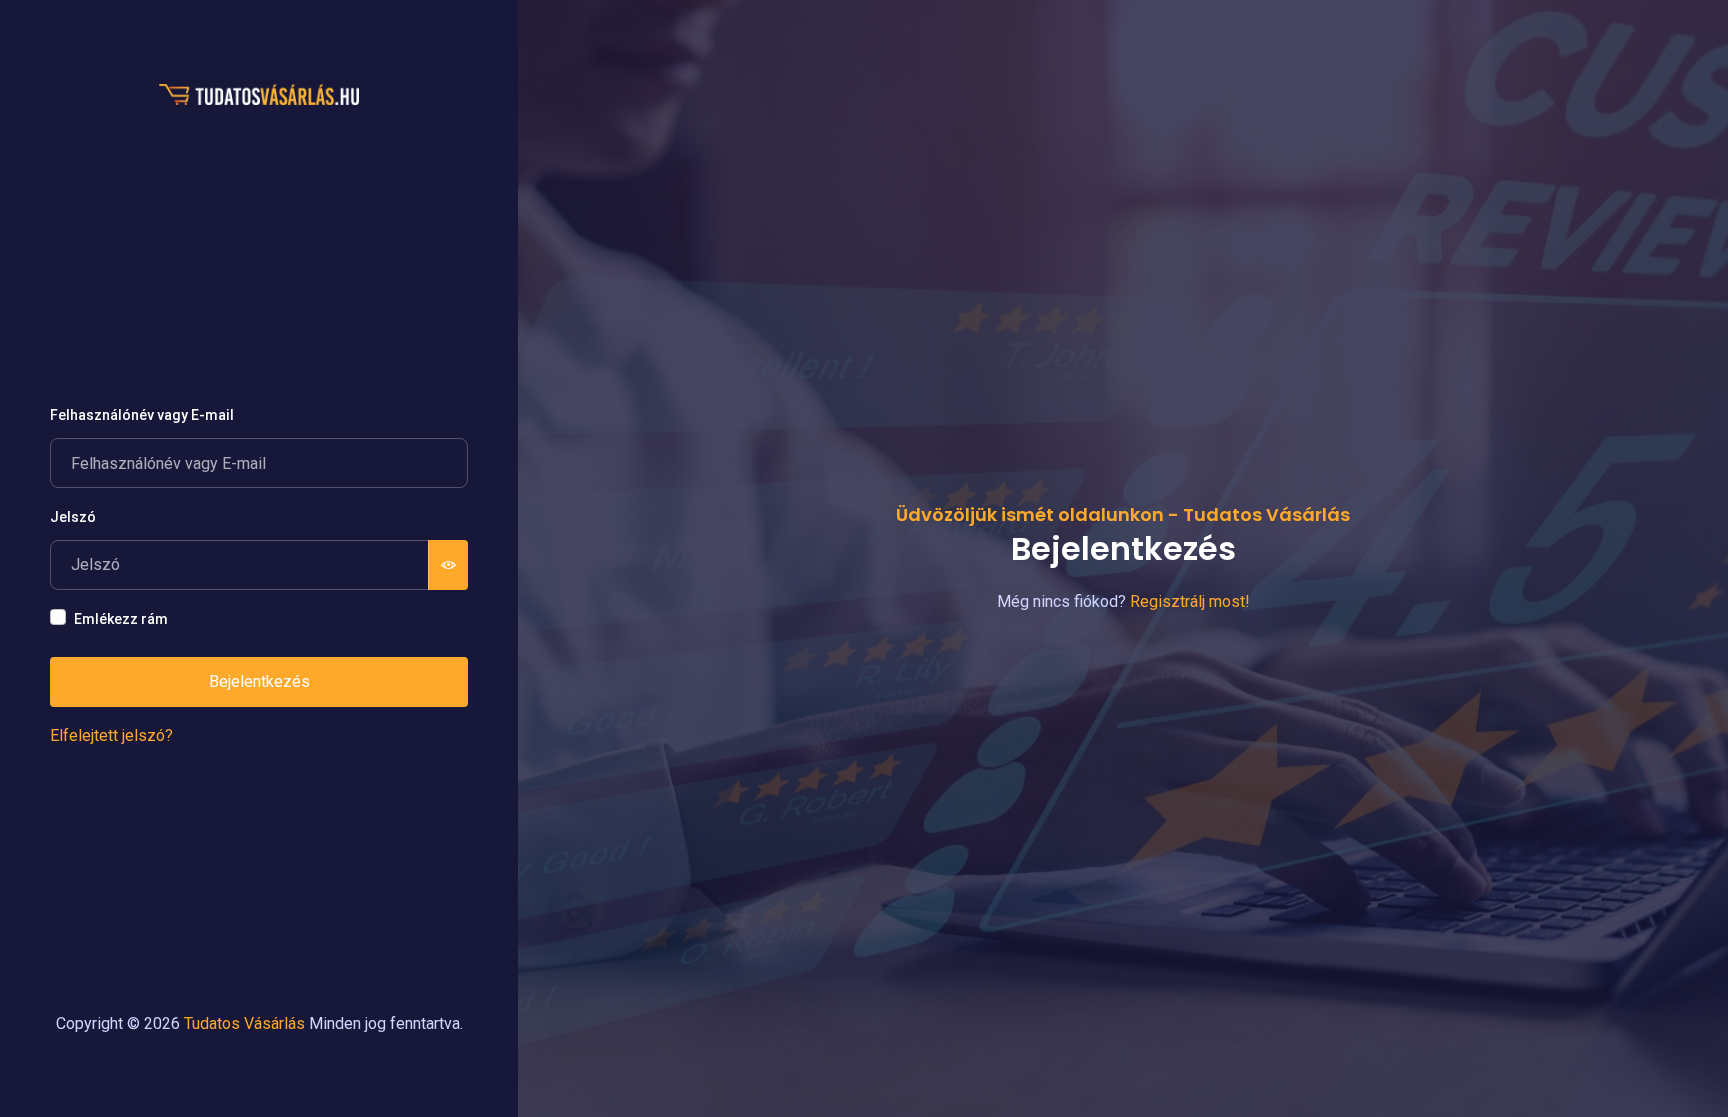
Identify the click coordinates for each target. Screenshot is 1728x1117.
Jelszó (73, 517)
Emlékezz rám (121, 619)
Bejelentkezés (259, 681)
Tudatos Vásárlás (244, 1023)
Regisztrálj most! (1190, 601)
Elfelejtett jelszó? (111, 735)
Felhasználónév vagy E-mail (142, 415)
